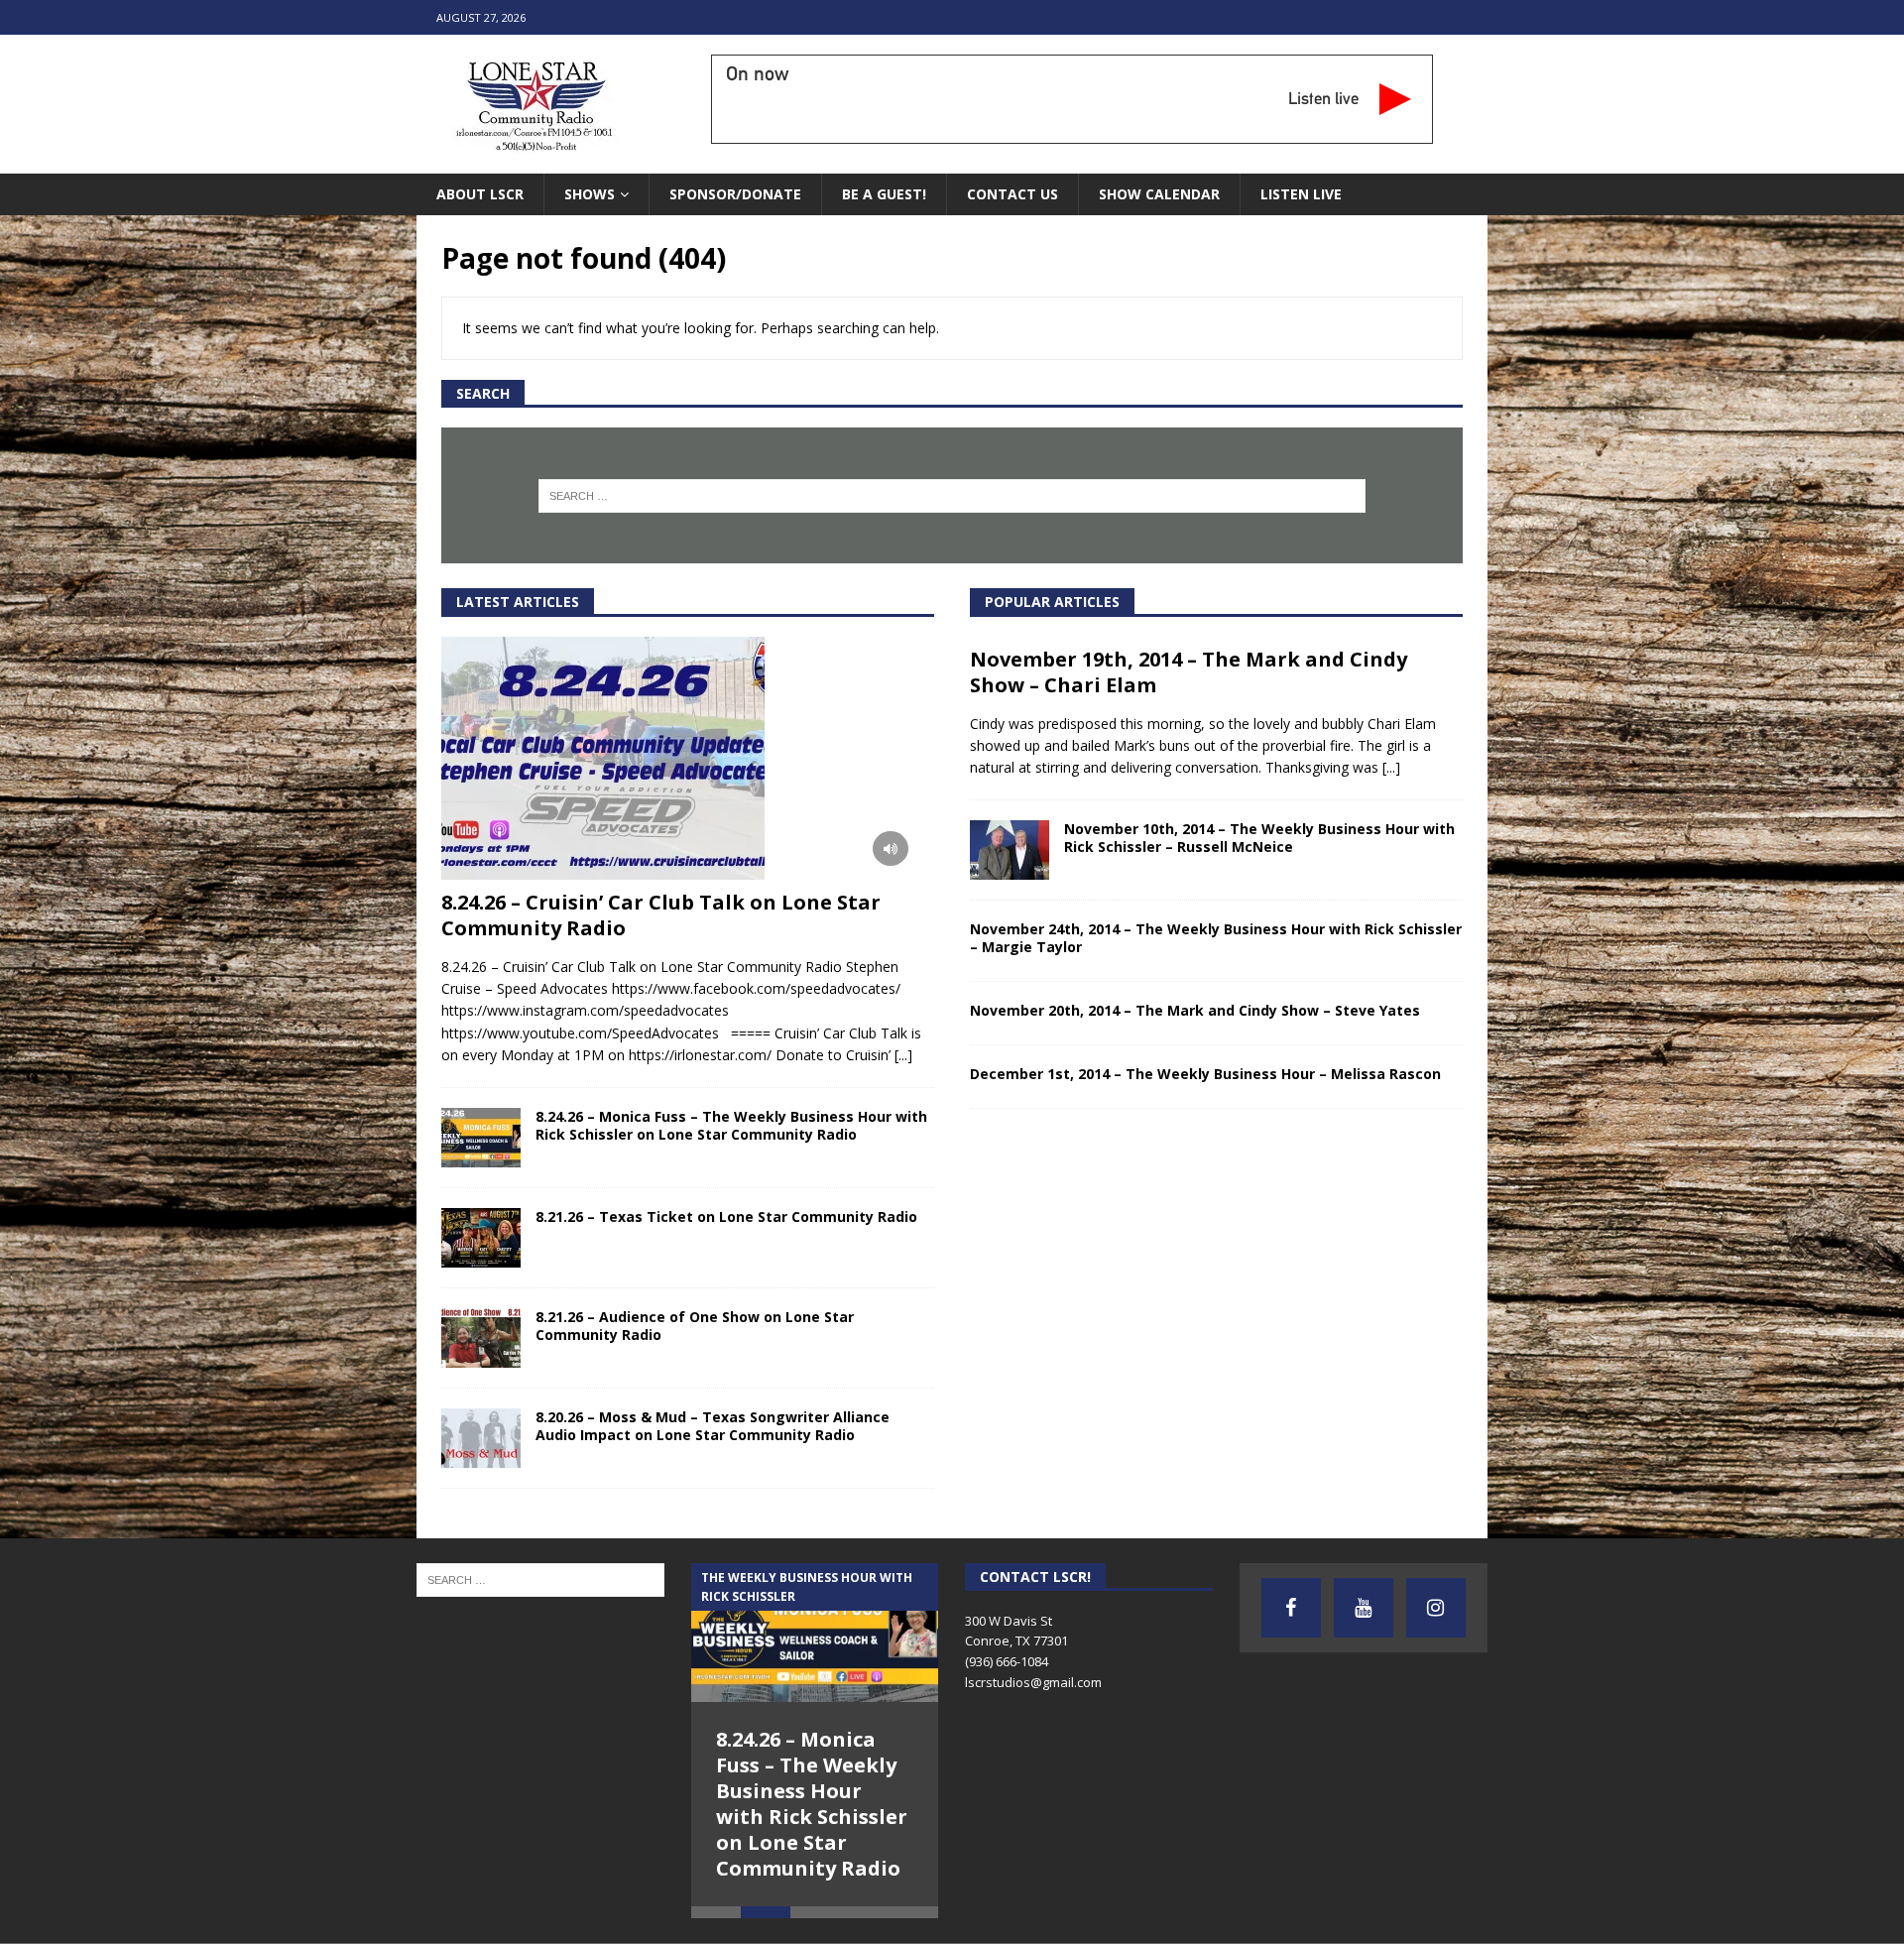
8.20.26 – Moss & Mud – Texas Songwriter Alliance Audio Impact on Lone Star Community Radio (713, 1426)
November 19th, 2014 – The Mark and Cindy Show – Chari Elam (1189, 672)
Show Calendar (1159, 194)
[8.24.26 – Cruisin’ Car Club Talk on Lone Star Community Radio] (688, 758)
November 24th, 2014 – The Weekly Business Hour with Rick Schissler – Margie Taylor (1216, 938)
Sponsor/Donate (735, 194)
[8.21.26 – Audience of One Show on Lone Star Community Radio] (481, 1338)
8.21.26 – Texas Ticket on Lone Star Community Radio (726, 1216)
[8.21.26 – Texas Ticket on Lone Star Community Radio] (481, 1238)
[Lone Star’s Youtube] (1364, 1608)
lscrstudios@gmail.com (1033, 1682)
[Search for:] (952, 496)
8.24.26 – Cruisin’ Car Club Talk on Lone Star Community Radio (661, 915)
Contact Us (1012, 194)
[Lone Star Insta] (1436, 1608)
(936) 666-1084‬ (1007, 1661)
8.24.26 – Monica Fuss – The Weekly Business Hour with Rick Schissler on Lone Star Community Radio (731, 1125)
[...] (903, 1055)
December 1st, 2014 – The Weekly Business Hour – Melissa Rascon (1205, 1074)
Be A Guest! (884, 194)
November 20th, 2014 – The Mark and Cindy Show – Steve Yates (1195, 1010)
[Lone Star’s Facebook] (1291, 1608)
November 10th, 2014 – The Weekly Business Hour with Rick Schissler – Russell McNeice (1259, 838)
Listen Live (1301, 194)
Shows (590, 194)
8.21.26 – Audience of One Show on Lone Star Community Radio (695, 1326)
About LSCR (480, 194)
